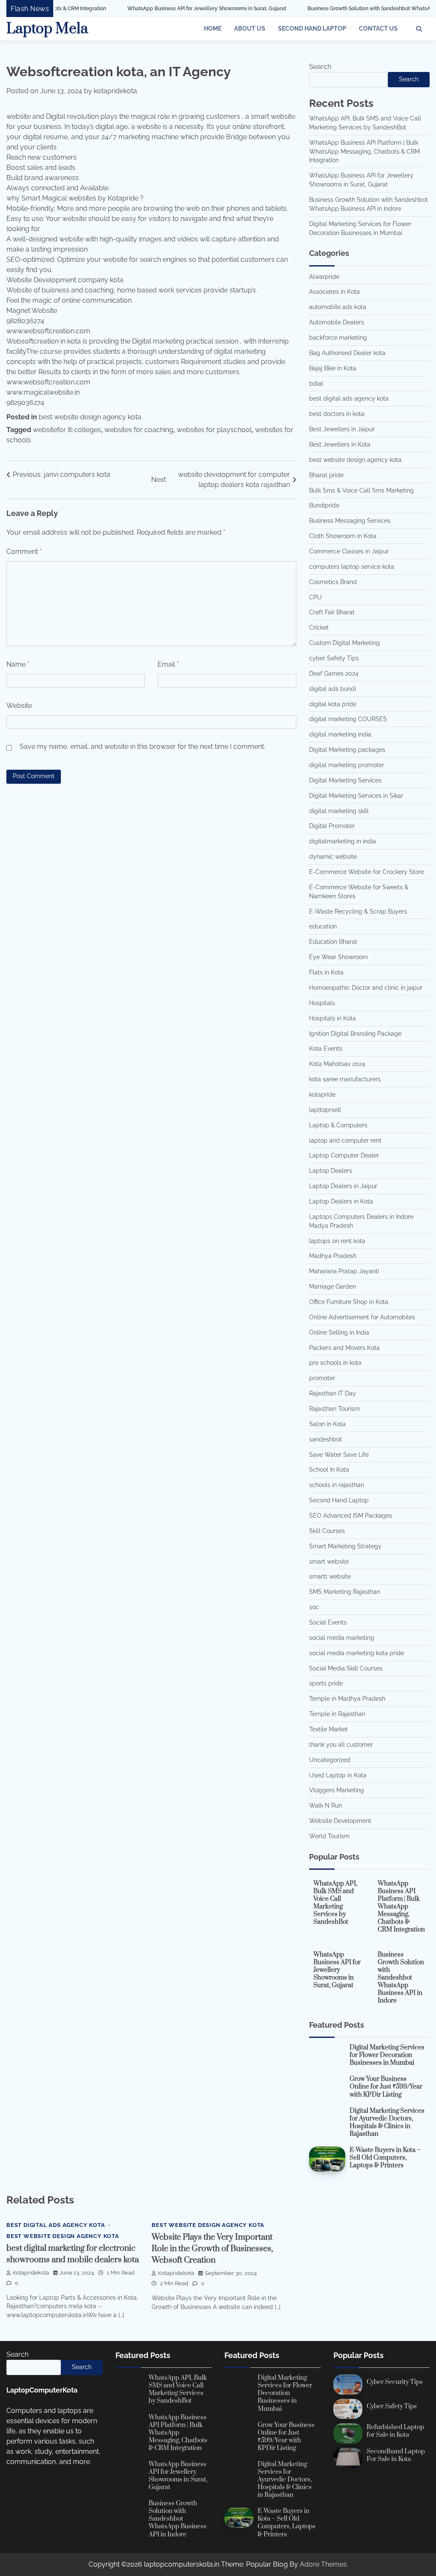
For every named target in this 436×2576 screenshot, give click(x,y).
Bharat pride (326, 475)
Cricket (319, 628)
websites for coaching (139, 430)
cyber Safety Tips (334, 658)
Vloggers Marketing (337, 1790)
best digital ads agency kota (349, 398)
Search (320, 67)
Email (168, 664)
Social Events (328, 1622)
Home (213, 29)
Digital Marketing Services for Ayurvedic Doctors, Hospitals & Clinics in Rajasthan (387, 2122)
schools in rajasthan (337, 1485)
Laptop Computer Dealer (344, 1155)
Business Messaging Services (350, 521)
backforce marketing (338, 338)
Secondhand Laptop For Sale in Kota (396, 2455)
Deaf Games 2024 (334, 673)
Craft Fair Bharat (332, 612)
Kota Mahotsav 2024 (337, 1064)
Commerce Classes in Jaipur (349, 551)
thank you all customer (341, 1745)
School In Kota (329, 1470)
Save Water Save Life (339, 1455)
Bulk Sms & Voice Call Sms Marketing (361, 490)
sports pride (326, 1683)
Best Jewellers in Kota (340, 444)
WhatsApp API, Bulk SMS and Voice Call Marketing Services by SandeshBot (335, 1903)
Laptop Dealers (331, 1171)
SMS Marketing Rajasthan (345, 1592)
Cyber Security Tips (395, 2382)
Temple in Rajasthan (337, 1714)
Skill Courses (327, 1531)
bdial (316, 384)
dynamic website (333, 857)
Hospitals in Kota (333, 1018)
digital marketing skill (339, 811)
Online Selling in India (339, 1332)
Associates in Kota (334, 292)
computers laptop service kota (352, 567)
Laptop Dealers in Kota (341, 1201)
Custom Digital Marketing (344, 643)
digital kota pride (333, 704)
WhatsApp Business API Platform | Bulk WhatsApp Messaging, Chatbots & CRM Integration (364, 152)
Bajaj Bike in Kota (333, 368)
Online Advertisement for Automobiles (362, 1317)
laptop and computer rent (345, 1140)
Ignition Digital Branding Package (355, 1034)
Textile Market (328, 1729)
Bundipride (324, 505)
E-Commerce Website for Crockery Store (367, 872)
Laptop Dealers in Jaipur (343, 1186)
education (323, 926)
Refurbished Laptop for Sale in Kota (395, 2431)
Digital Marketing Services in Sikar (356, 796)
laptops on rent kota (337, 1241)
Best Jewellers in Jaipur (342, 429)
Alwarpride (324, 277)
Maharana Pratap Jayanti (344, 1271)
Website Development (340, 1821)
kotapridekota (115, 91)
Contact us (378, 29)
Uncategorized (330, 1760)
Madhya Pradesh (333, 1256)
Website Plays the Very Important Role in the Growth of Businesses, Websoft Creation (212, 2249)
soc (314, 1607)
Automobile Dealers (337, 322)
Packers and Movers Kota (344, 1348)
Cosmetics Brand (333, 582)
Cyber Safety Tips (392, 2406)
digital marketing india (340, 734)
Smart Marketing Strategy (345, 1546)
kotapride (322, 1095)
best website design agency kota (90, 417)
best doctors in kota (337, 414)
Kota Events (326, 1049)
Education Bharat (333, 942)
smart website (329, 1562)
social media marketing (342, 1638)
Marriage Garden (333, 1287)
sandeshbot (326, 1439)
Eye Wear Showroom (338, 957)
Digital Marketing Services (345, 780)
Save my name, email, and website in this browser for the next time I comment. (142, 746)
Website (19, 706)
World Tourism (329, 1836)
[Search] (419, 29)
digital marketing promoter (347, 765)
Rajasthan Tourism (334, 1409)
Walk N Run (326, 1805)
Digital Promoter (332, 826)
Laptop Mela (47, 29)
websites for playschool (214, 430)
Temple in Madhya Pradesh (347, 1699)
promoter (322, 1378)
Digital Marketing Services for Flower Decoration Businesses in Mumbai (387, 2055)
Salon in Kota (327, 1424)
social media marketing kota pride (357, 1653)
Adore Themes (323, 2564)
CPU (316, 597)
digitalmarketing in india (343, 841)
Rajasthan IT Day (333, 1393)
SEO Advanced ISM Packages (351, 1516)
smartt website (330, 1576)
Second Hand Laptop (312, 29)
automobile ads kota (338, 307)
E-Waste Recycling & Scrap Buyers (358, 911)
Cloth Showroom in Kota (343, 536)
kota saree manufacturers (345, 1079)
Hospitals (322, 1003)
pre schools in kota (335, 1363)
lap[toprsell (325, 1110)
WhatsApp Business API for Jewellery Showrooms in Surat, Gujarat (141, 9)
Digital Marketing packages (347, 750)
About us (250, 29)
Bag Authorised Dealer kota (347, 353)
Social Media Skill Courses (346, 1668)
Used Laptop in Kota (338, 1775)
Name (18, 664)
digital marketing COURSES (348, 719)
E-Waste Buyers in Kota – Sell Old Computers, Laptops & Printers (385, 2158)
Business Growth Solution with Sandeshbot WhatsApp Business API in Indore (333, 9)
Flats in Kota (326, 972)
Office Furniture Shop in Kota (349, 1302)
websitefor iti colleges (67, 430)
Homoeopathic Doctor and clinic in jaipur (366, 988)
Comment (24, 552)
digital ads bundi (333, 689)
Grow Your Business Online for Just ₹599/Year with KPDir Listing (386, 2087)
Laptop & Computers (338, 1125)
